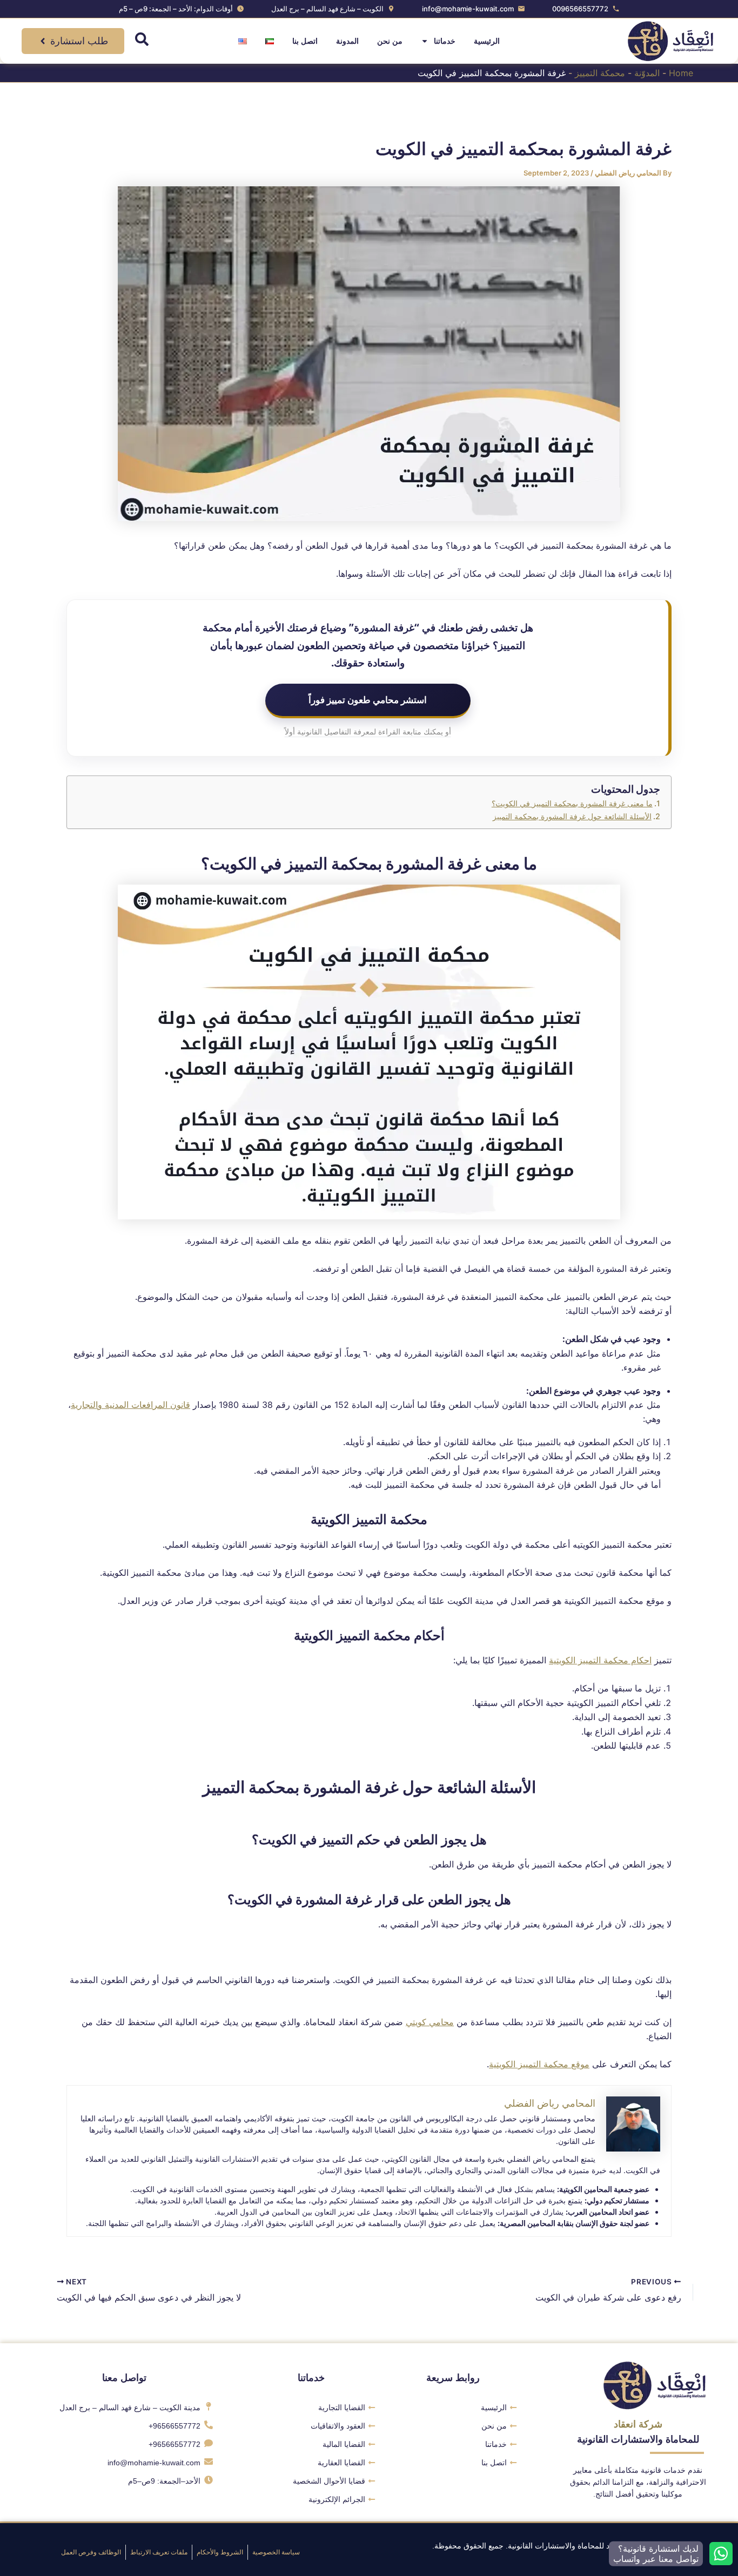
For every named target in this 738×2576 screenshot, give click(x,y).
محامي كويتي (430, 2022)
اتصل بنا (305, 41)
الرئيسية (487, 41)
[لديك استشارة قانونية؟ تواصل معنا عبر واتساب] (721, 2554)
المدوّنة (647, 73)
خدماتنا (445, 41)
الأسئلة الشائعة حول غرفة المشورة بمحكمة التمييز (572, 816)
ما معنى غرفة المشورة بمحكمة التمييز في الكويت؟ (572, 803)
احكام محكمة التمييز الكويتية (600, 1660)
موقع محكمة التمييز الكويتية (539, 2064)
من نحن (390, 41)
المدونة (347, 41)
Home (681, 73)
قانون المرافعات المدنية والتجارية (130, 1405)
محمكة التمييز (600, 73)
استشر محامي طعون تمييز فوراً (368, 700)
